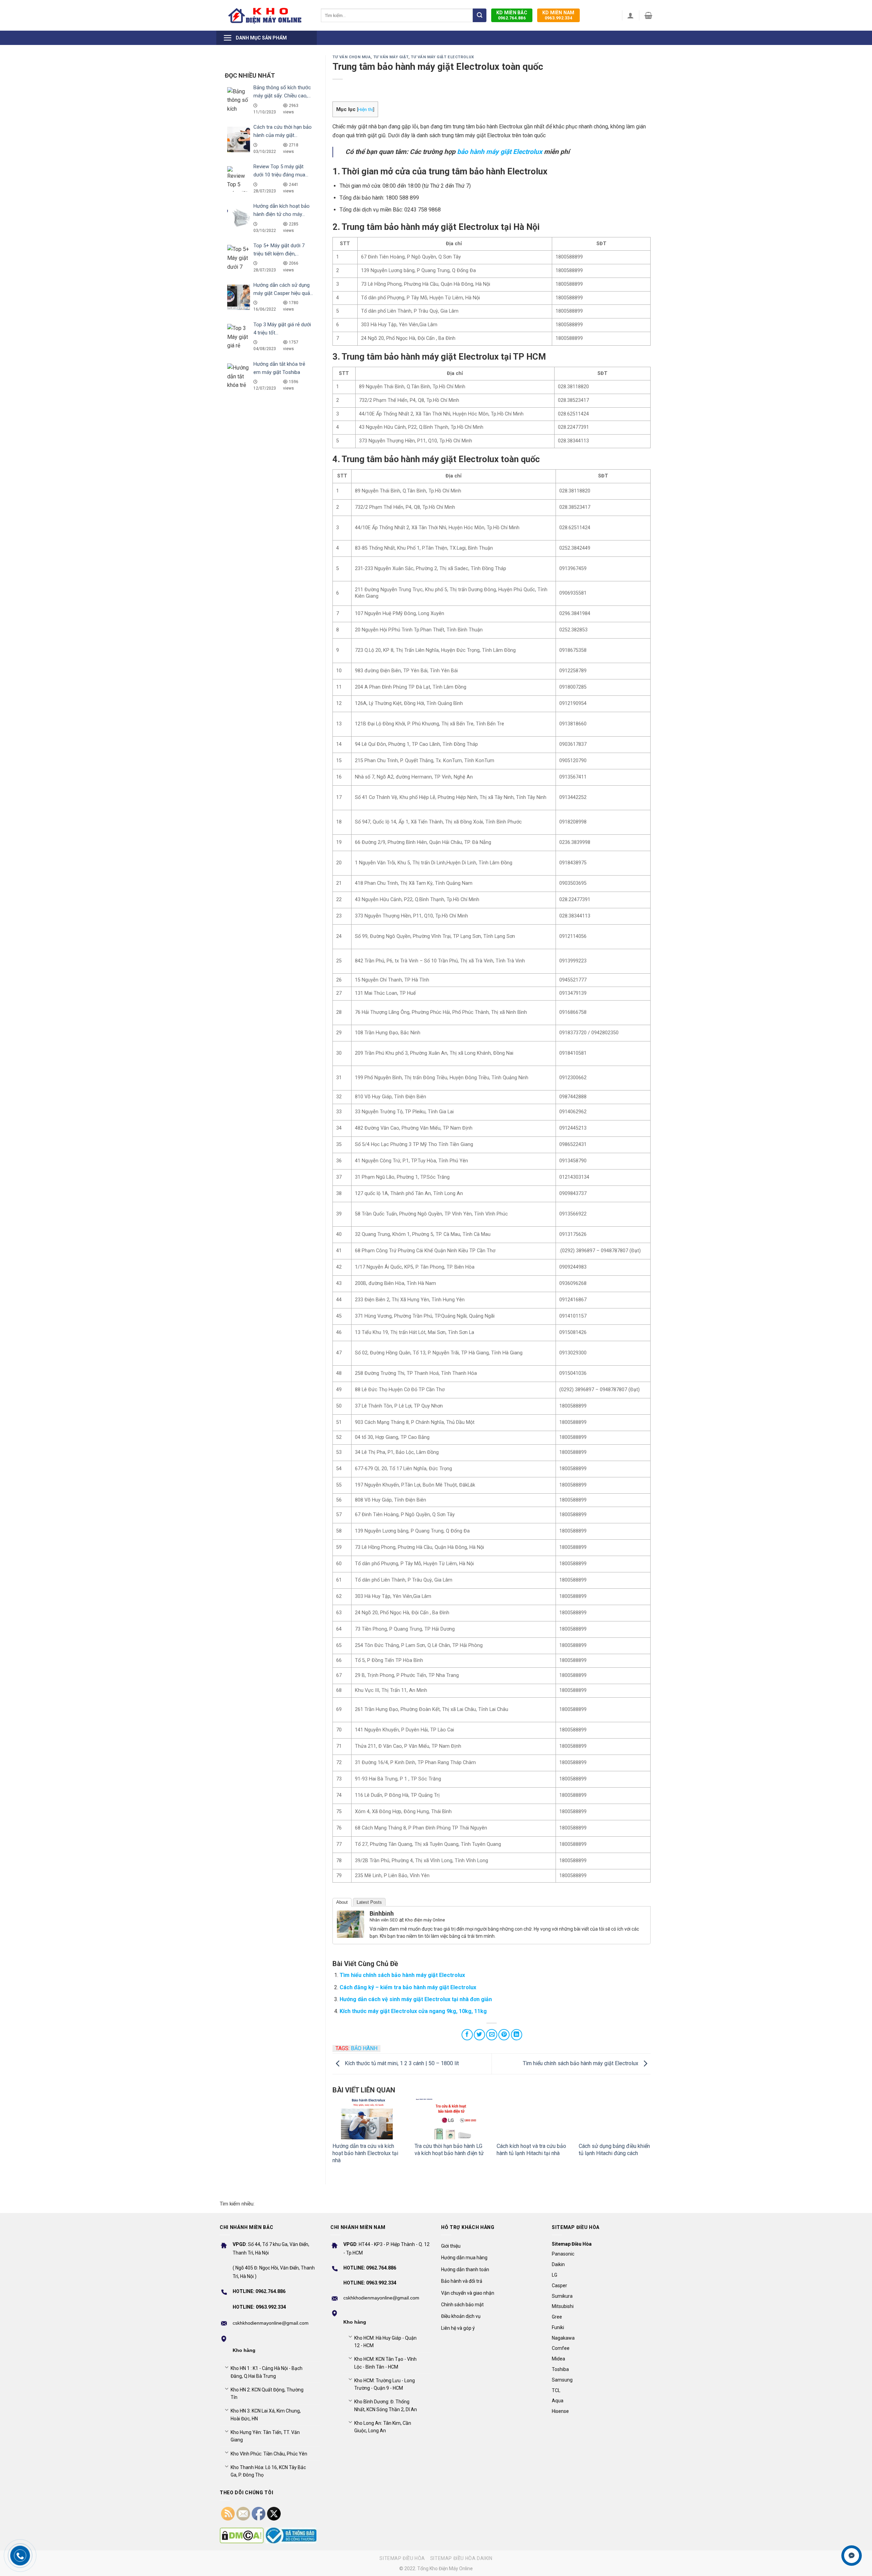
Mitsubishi (563, 2306)
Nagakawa (563, 2338)
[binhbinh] (351, 1924)
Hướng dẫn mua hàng (464, 2258)
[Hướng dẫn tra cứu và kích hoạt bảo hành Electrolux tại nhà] (368, 2119)
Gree (557, 2317)
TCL (556, 2390)
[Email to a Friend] (492, 2035)
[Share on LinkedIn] (517, 2035)
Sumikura (562, 2296)
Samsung (562, 2380)
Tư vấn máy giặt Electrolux (442, 57)
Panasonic (563, 2254)
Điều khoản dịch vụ (461, 2316)
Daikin (558, 2264)
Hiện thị (365, 109)
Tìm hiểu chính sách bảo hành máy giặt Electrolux (402, 1975)
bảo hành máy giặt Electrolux (500, 152)
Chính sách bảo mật (462, 2305)
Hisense (560, 2411)
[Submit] (480, 15)
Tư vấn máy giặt (391, 57)
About (342, 1902)
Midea (558, 2359)
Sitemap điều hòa (402, 2558)
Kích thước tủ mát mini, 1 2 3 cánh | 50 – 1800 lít (401, 2063)
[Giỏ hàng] (648, 15)
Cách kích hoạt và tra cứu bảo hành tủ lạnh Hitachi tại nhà (531, 2150)
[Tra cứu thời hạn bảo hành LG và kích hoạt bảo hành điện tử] (450, 2119)
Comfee (561, 2348)
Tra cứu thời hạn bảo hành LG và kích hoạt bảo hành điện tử (449, 2150)
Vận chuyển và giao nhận (468, 2293)
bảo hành (364, 2048)
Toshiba (560, 2369)
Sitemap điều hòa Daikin (461, 2558)
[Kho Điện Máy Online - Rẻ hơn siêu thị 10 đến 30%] (265, 15)
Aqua (558, 2401)
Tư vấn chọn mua (352, 57)
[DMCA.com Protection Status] (242, 2535)
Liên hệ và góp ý (458, 2328)
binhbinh (382, 1913)
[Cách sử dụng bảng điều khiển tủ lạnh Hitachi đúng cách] (615, 2119)
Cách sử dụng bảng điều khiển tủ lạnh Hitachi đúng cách (614, 2150)
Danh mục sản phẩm (261, 38)
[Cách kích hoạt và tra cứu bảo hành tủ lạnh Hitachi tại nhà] (533, 2119)
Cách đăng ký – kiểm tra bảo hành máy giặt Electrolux (408, 1987)
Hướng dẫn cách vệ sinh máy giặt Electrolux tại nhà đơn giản (416, 1999)
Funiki (558, 2327)
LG (555, 2275)
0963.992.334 (558, 15)
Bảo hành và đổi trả (462, 2281)
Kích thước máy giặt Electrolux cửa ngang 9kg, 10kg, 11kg (413, 2011)
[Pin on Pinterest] (504, 2035)
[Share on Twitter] (479, 2035)
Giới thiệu (451, 2246)
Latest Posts (369, 1902)
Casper (559, 2286)
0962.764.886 (512, 15)
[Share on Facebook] (467, 2035)
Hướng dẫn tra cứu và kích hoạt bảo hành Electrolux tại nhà (365, 2153)
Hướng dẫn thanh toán (465, 2269)
